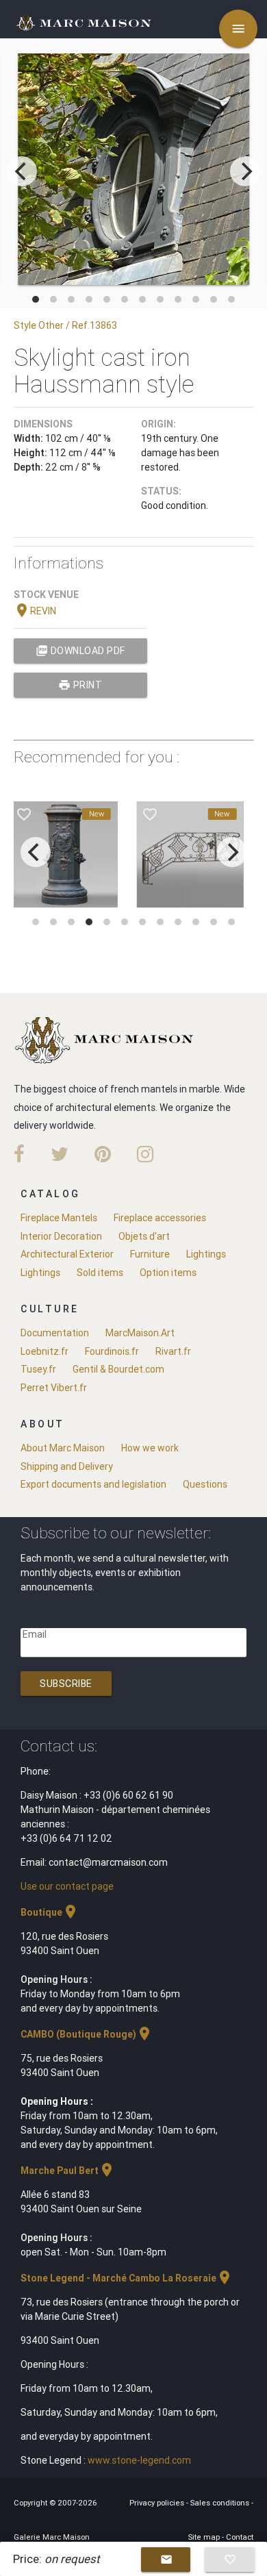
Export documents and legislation (93, 1484)
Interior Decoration (61, 1236)
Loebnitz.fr (44, 1351)
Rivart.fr (173, 1351)
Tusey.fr (38, 1369)
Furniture (150, 1254)
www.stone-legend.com (139, 2460)
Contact (240, 2537)
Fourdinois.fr (112, 1351)
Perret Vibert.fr (54, 1388)
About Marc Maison (63, 1448)
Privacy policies (158, 2503)
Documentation (55, 1333)
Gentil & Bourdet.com (118, 1369)
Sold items (100, 1273)
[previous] (22, 171)
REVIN (35, 611)
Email (35, 1634)
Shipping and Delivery (67, 1466)
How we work (150, 1448)
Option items (168, 1273)
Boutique (50, 1912)
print (80, 685)
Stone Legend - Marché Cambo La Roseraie (127, 2278)
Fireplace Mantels (59, 1218)
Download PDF (80, 651)
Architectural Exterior (67, 1254)
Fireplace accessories (160, 1218)
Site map (205, 2537)
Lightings (206, 1254)
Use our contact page (67, 1886)
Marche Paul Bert (68, 2171)
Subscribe (66, 1684)
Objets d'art (144, 1236)
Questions (205, 1484)
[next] (245, 171)
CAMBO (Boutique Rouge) (87, 2034)
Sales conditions (221, 2503)
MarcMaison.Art (140, 1333)
